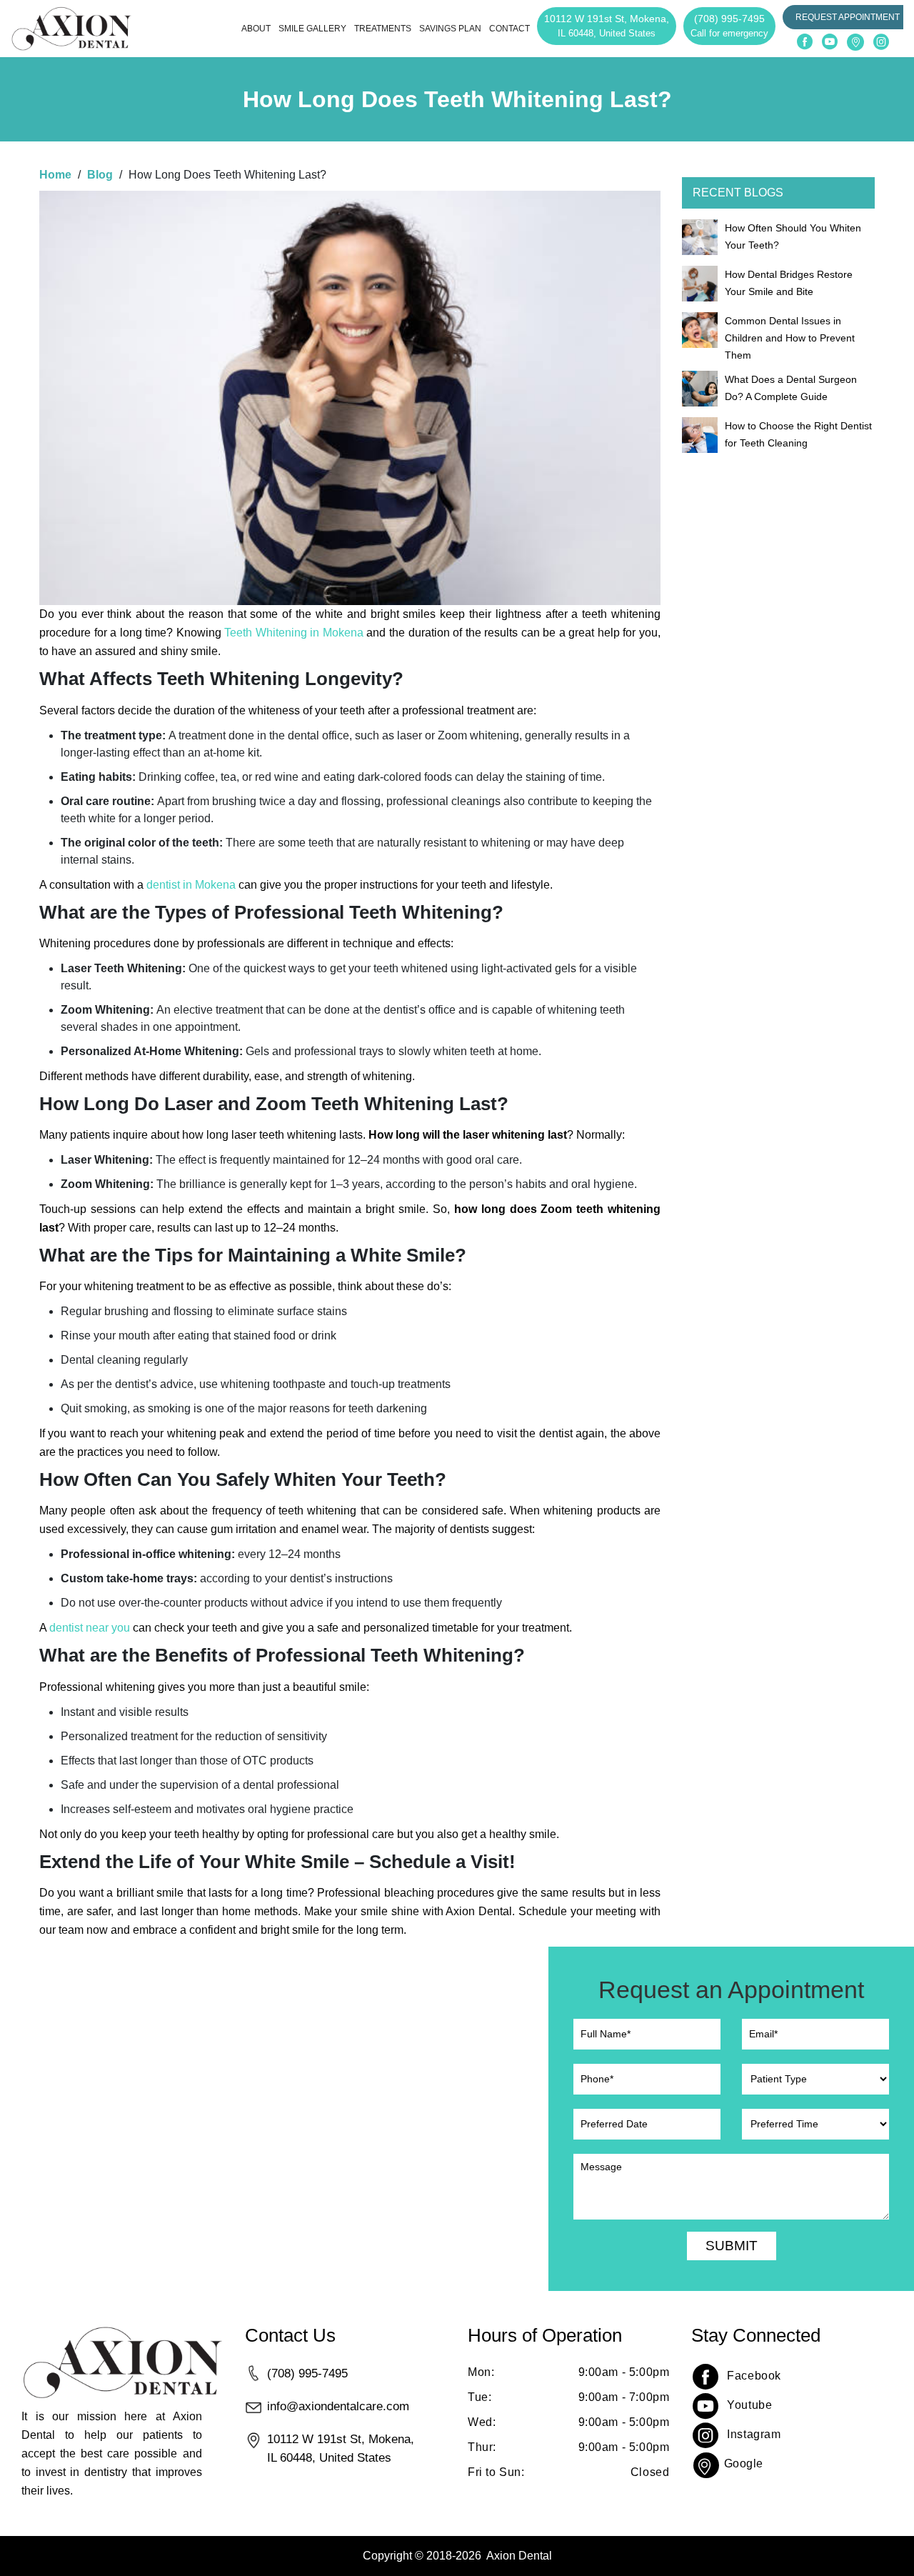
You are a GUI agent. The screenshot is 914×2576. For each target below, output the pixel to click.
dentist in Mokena (191, 885)
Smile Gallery (312, 29)
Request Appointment (848, 17)
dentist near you (91, 1628)
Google (744, 2463)
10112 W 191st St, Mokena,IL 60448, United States (341, 2448)
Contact (509, 29)
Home (55, 175)
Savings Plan (450, 29)
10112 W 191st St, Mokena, (607, 26)
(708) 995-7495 (729, 26)
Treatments (383, 29)
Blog (100, 175)
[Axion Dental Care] (71, 29)
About (256, 29)
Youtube (749, 2405)
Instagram (754, 2434)
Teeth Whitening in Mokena (294, 633)
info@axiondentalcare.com (338, 2406)
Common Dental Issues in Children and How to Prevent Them (790, 338)
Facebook (754, 2376)
